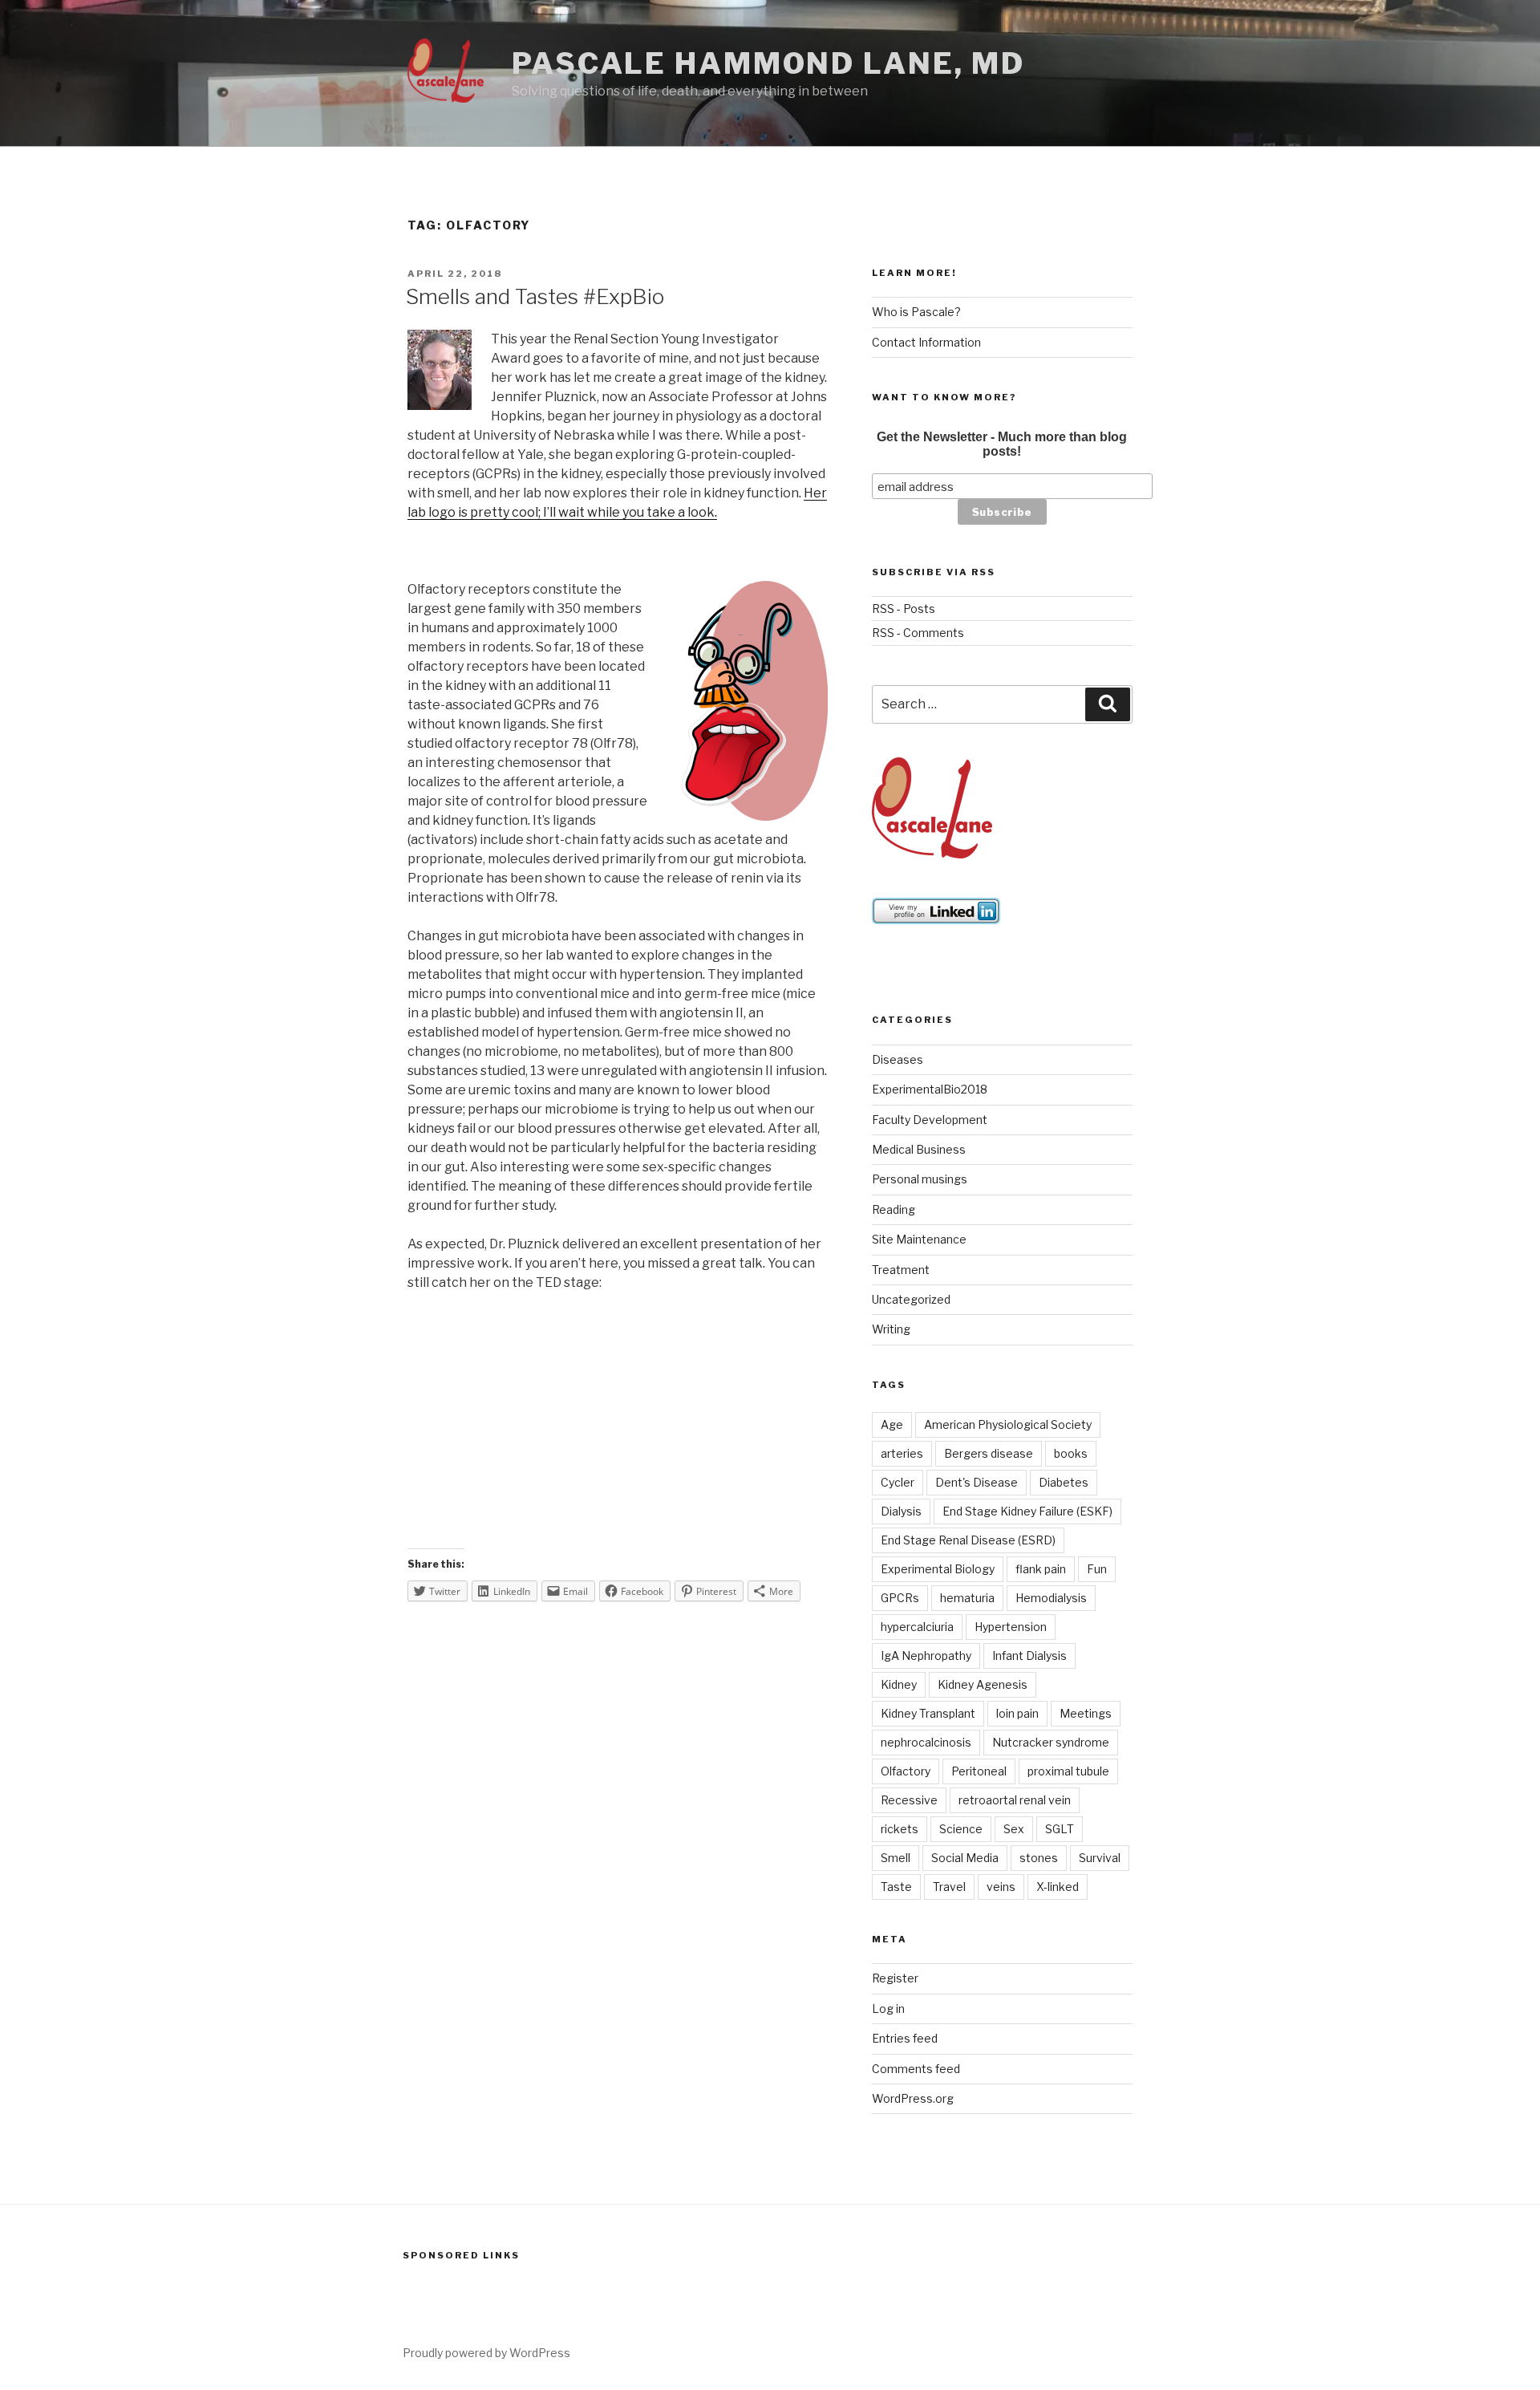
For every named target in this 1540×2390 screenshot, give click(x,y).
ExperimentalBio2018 (930, 1089)
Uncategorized (911, 1299)
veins (1001, 1887)
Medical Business (919, 1149)
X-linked (1058, 1887)
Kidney (899, 1684)
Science (961, 1829)
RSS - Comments (918, 633)
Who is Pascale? (916, 312)
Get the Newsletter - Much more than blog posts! (1002, 444)
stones (1039, 1858)
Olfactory (906, 1771)
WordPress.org (913, 2098)
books (1071, 1453)
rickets (900, 1829)
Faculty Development (930, 1120)
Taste (896, 1887)
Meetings (1086, 1713)
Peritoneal (979, 1771)
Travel (949, 1887)
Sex (1014, 1829)
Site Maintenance (919, 1239)
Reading (894, 1209)
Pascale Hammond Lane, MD (768, 63)
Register (895, 1978)
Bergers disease (989, 1453)
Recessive (909, 1800)
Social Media (965, 1858)
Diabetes (1064, 1482)
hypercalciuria (917, 1627)
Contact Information (926, 342)
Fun (1097, 1569)
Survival (1100, 1858)
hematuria (967, 1598)
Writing (891, 1329)
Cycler (898, 1482)
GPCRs (900, 1598)
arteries (902, 1453)
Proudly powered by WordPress (486, 2353)
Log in (888, 2009)
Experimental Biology (938, 1569)
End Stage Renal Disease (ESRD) (968, 1540)
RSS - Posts (904, 609)
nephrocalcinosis (926, 1742)
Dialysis (901, 1511)
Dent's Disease (977, 1482)
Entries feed (905, 2038)
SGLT (1060, 1829)
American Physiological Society (1008, 1424)
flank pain (1041, 1569)
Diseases (898, 1059)
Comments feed (916, 2069)
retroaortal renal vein (1015, 1800)
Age (892, 1424)
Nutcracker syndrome (1051, 1742)
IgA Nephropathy (926, 1656)
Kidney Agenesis (983, 1684)
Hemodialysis (1051, 1598)
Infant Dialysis (1029, 1656)
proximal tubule (1068, 1771)
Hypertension (1011, 1627)
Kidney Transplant (928, 1713)
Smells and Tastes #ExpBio (535, 296)
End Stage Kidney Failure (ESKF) (1027, 1511)
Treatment (901, 1270)
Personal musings (920, 1179)
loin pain (1017, 1713)
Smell (896, 1858)
